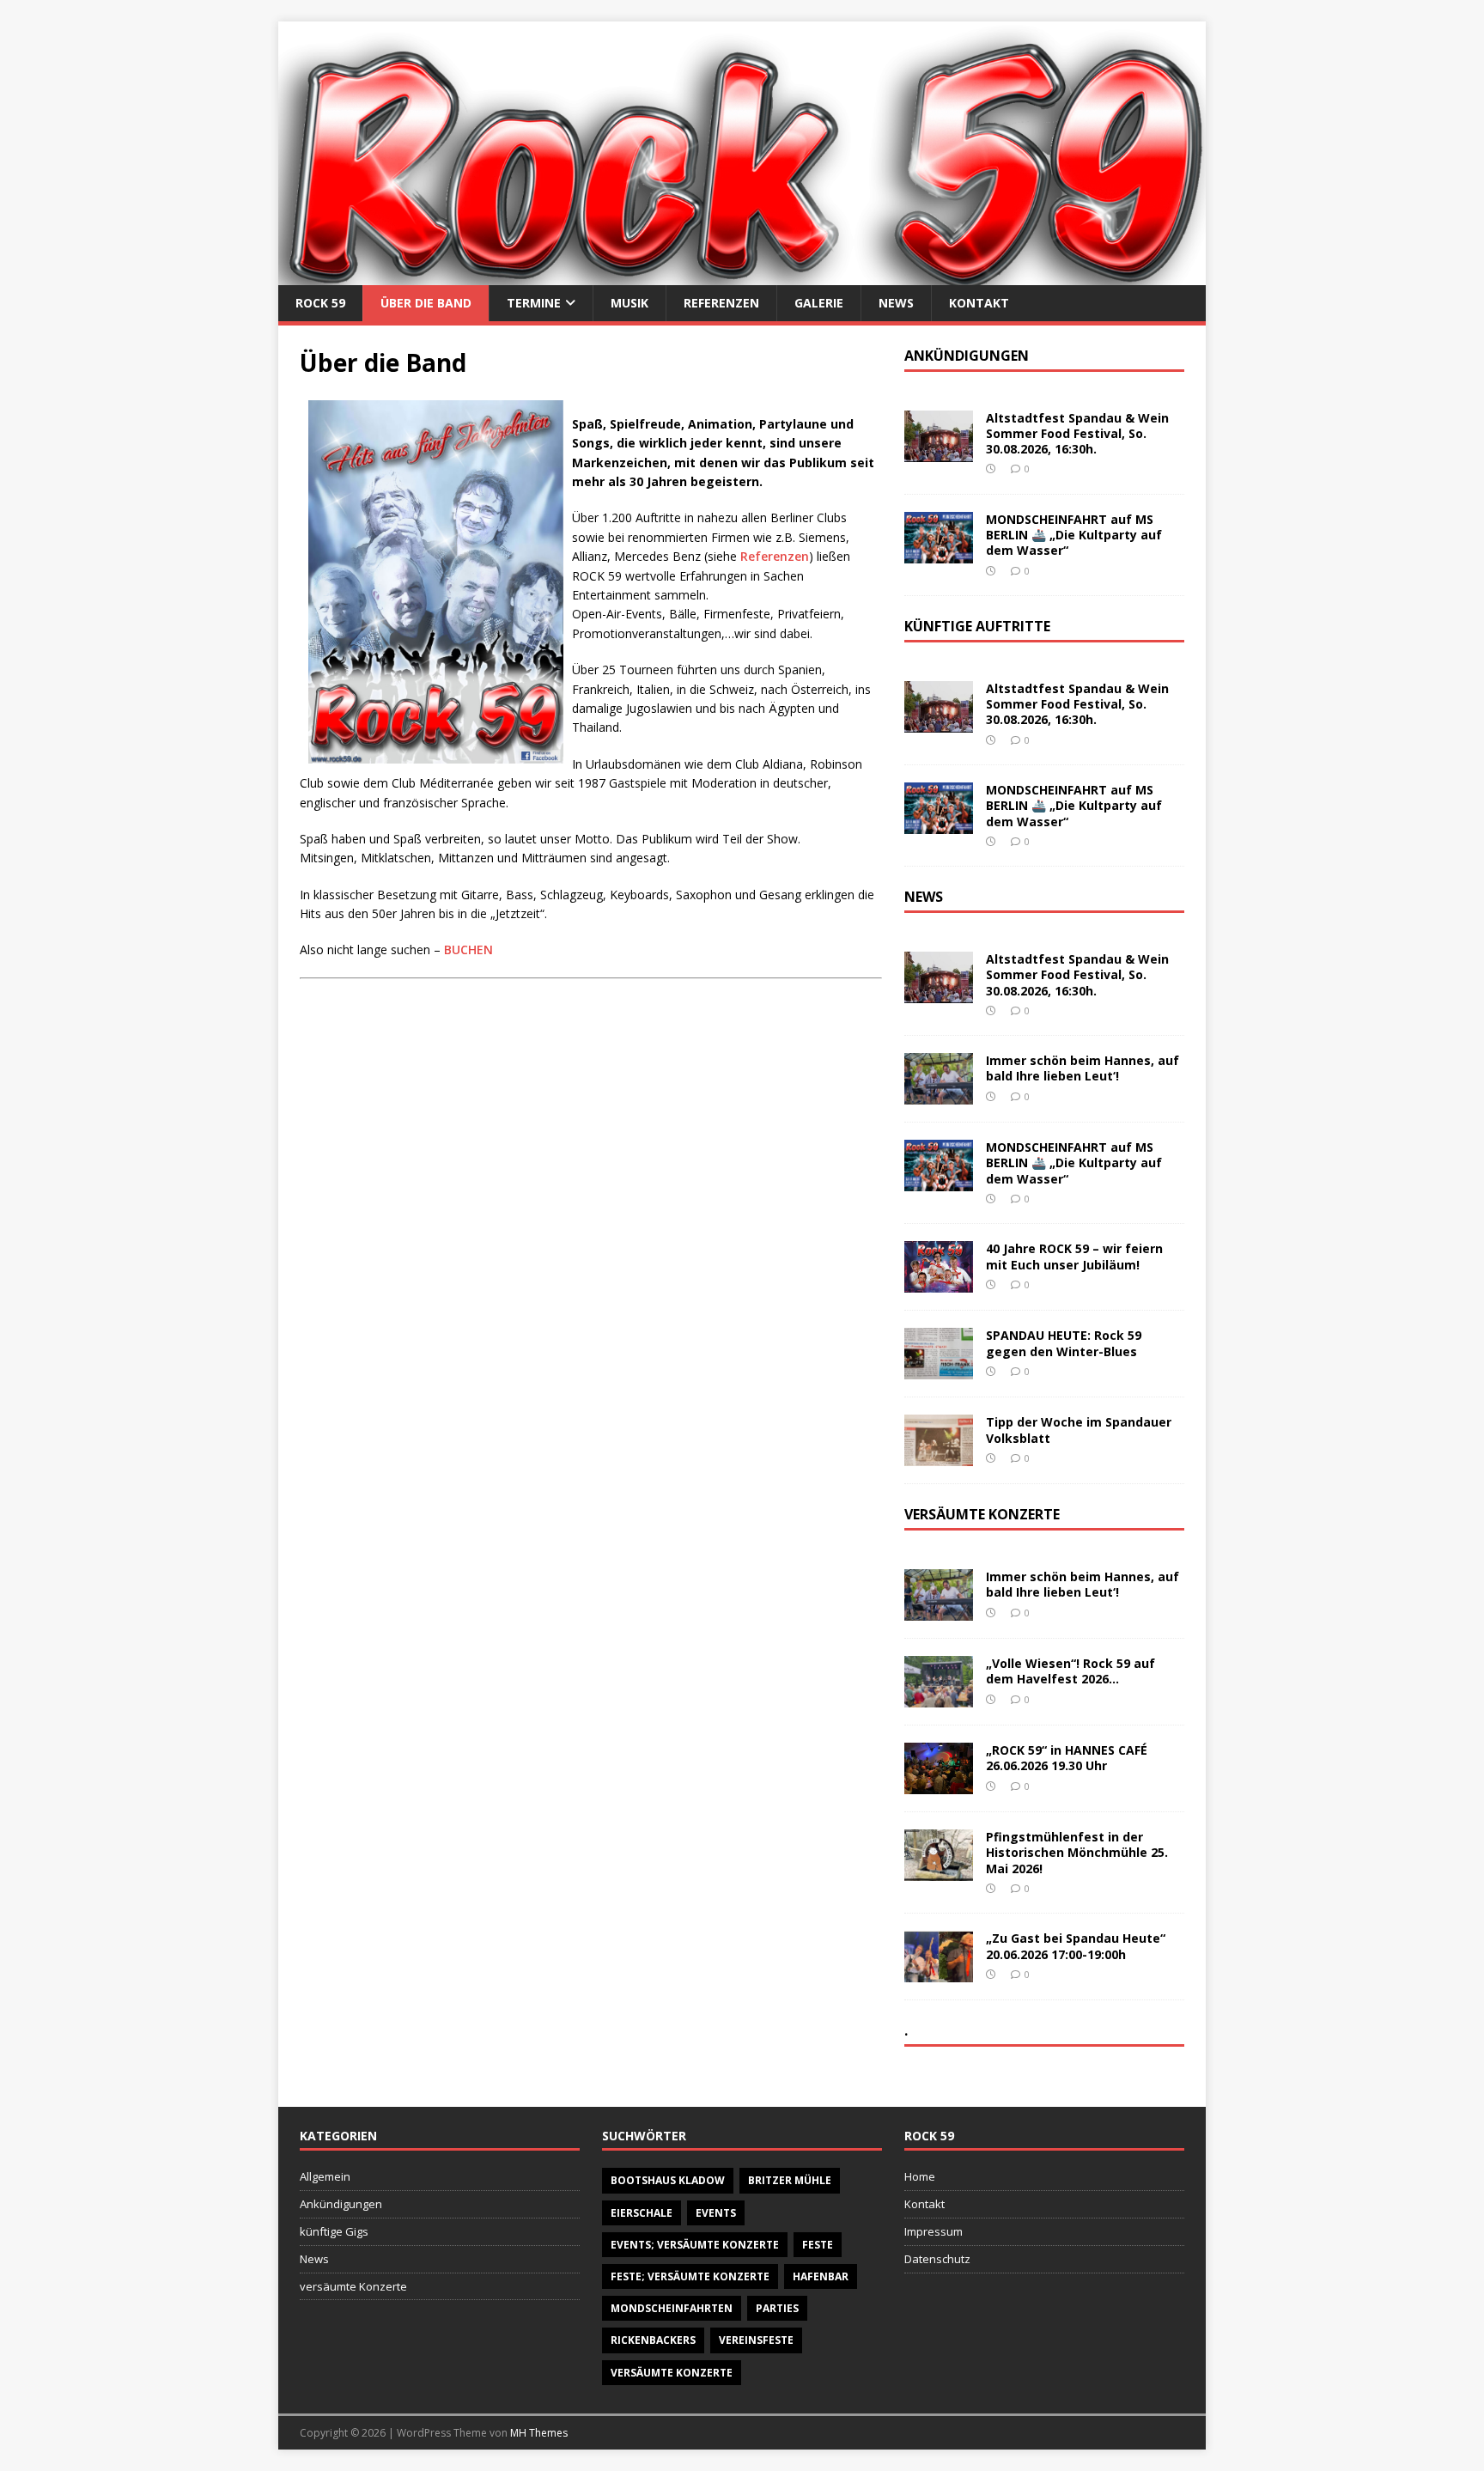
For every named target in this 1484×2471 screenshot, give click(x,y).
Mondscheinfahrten (672, 2308)
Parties (777, 2308)
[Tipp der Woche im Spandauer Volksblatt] (939, 1456)
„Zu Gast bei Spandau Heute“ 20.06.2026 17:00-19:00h (1076, 1946)
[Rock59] (742, 274)
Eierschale (642, 2213)
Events (716, 2213)
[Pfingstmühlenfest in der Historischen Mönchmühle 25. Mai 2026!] (939, 1871)
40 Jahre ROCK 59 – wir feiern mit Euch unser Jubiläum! (1074, 1256)
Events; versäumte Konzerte (695, 2245)
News (896, 303)
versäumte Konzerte (353, 2286)
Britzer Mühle (790, 2180)
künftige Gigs (334, 2231)
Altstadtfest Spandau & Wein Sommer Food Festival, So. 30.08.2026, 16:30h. (1077, 433)
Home (920, 2176)
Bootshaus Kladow (668, 2180)
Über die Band (426, 303)
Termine (534, 303)
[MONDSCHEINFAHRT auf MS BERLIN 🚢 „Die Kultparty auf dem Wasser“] (939, 554)
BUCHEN (468, 949)
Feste (818, 2245)
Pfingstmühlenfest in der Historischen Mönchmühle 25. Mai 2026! (1077, 1852)
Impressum (934, 2231)
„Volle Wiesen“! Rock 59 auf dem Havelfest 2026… (1070, 1671)
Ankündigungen (341, 2204)
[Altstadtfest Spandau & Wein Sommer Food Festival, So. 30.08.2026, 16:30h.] (939, 452)
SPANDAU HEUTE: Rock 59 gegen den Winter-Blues (1064, 1343)
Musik (629, 303)
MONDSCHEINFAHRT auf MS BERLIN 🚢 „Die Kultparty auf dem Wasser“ (1074, 535)
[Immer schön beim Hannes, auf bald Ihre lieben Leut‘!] (939, 1095)
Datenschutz (937, 2259)
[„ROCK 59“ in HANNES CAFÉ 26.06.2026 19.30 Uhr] (939, 1784)
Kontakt (979, 303)
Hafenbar (821, 2276)
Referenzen (721, 303)
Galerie (819, 303)
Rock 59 (320, 303)
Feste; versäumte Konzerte (690, 2276)
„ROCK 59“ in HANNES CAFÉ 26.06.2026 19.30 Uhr (1067, 1758)
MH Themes (539, 2433)
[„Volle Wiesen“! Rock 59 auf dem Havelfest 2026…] (939, 1698)
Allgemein (325, 2176)
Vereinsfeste (756, 2340)
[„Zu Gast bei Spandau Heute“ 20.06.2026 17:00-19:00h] (939, 1972)
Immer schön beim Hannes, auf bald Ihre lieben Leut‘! (1083, 1068)
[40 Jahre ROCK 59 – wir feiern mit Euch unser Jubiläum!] (939, 1283)
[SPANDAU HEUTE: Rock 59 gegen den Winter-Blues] (939, 1369)
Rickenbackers (653, 2340)
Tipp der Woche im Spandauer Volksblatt (1079, 1430)
